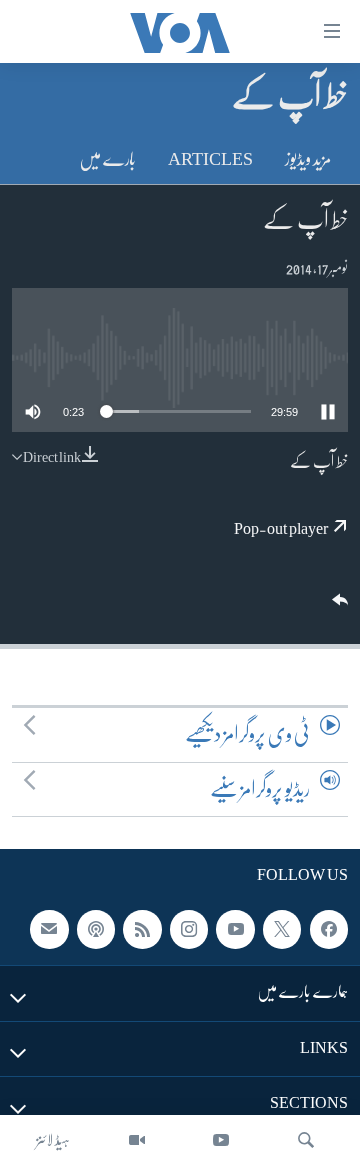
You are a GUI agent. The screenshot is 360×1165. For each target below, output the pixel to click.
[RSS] (142, 930)
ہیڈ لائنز (53, 1140)
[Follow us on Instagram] (189, 930)
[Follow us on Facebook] (329, 930)
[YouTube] (221, 1140)
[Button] (338, 606)
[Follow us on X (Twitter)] (282, 930)
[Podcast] (96, 930)
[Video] (137, 1140)
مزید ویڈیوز (308, 159)
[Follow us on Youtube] (235, 930)
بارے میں (107, 159)
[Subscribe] (49, 930)
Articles (210, 159)
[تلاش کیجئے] (306, 1140)
